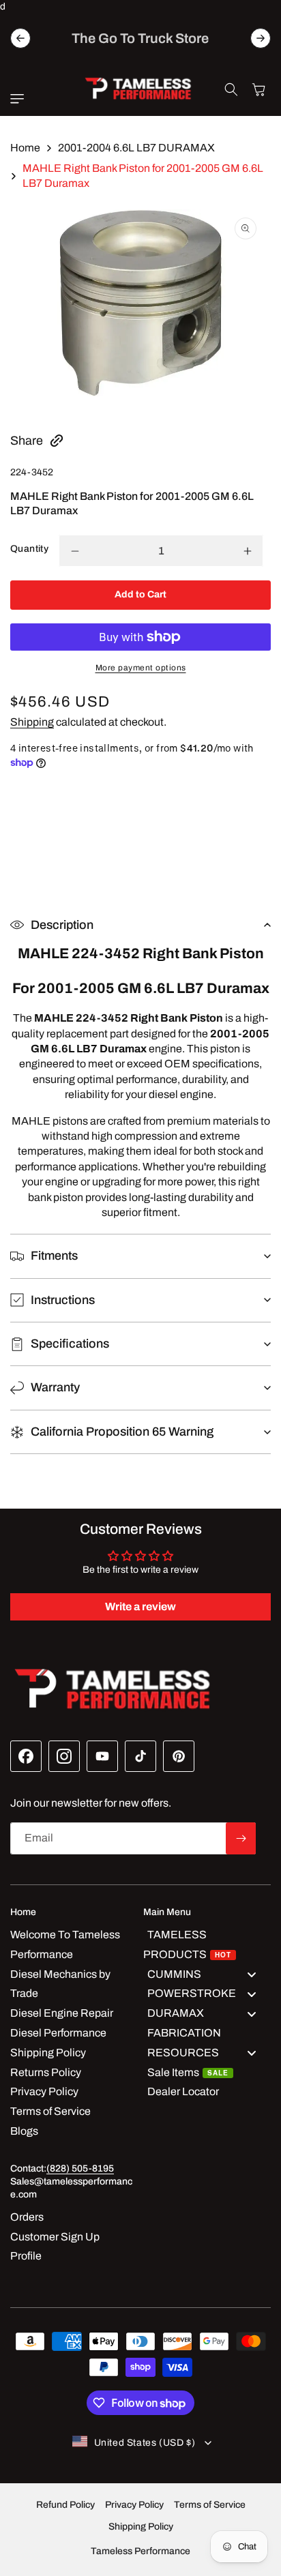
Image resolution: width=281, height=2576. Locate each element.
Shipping (32, 722)
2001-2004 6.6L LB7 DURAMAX (136, 148)
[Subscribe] (241, 1838)
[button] (20, 99)
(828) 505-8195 (80, 2168)
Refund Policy (65, 2505)
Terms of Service (210, 2505)
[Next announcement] (261, 38)
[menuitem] (207, 1945)
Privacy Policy (134, 2505)
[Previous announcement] (20, 38)
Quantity (29, 549)
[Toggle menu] (252, 1974)
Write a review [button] (140, 1607)
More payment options (141, 668)
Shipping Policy (141, 2527)
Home (25, 148)
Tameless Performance (140, 2551)
